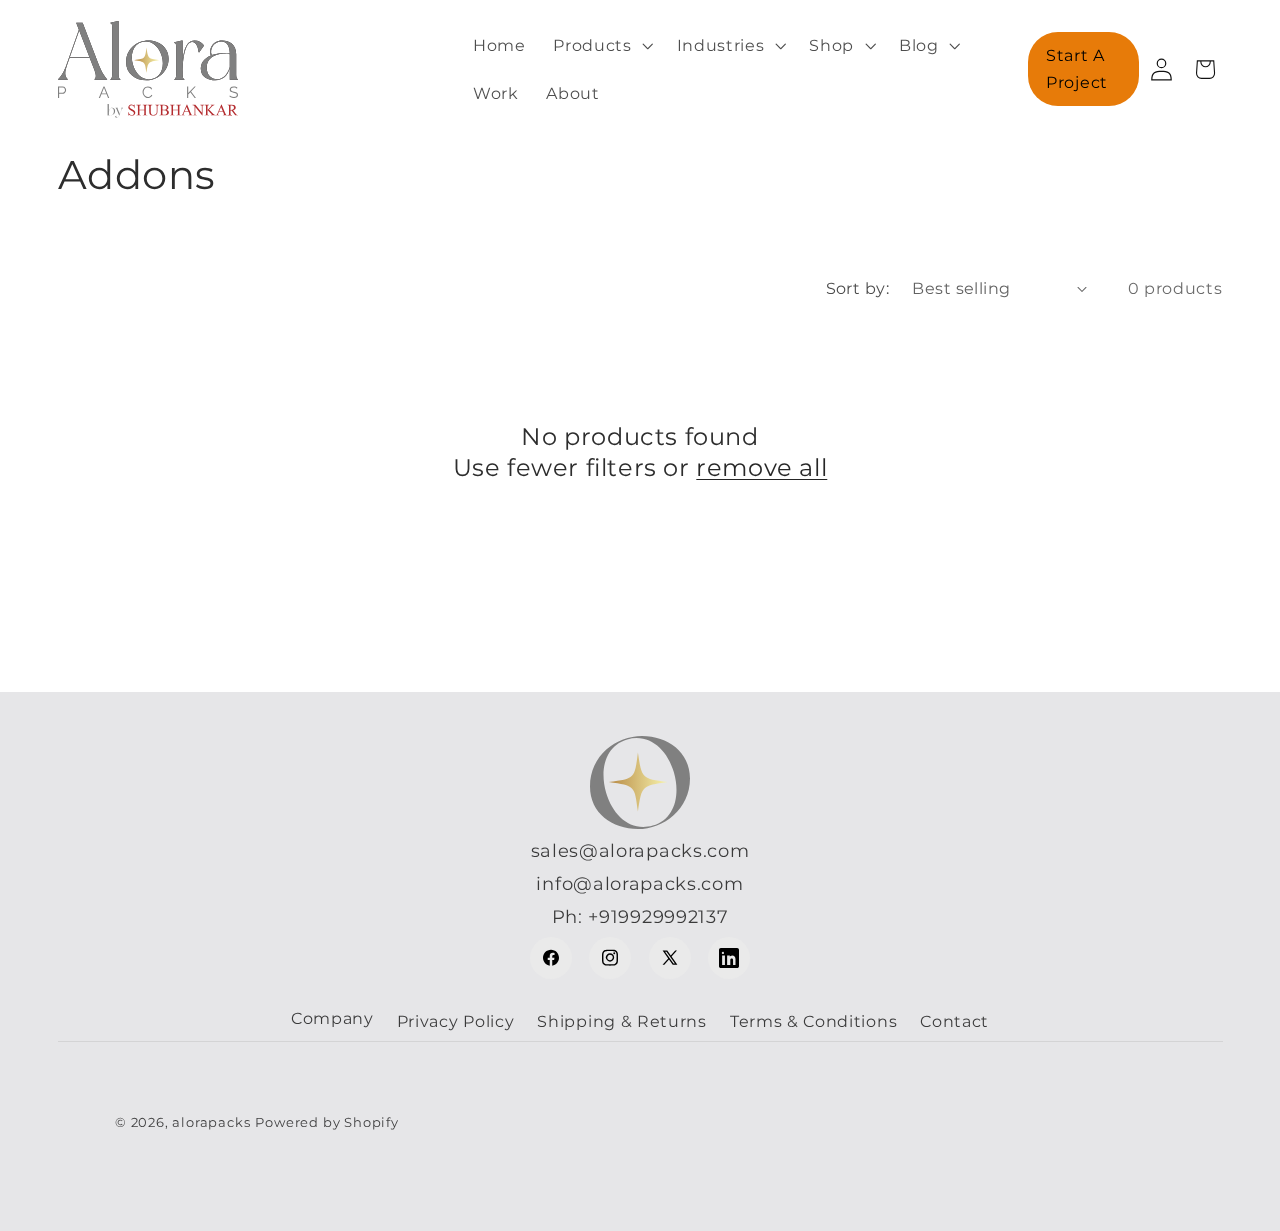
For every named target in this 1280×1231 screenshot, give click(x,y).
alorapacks (211, 1122)
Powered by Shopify (327, 1122)
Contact (954, 1021)
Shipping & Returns (621, 1021)
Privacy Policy (456, 1021)
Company (332, 1018)
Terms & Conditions (813, 1021)
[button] (600, 45)
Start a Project (1077, 69)
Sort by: (858, 288)
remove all (761, 467)
